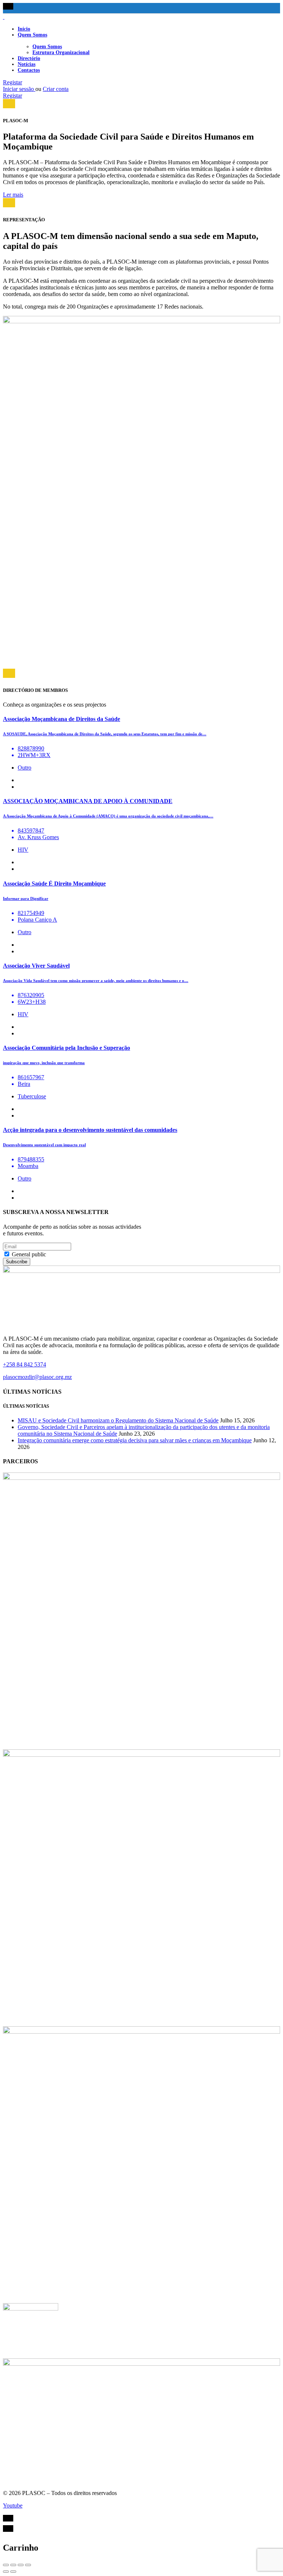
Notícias (27, 64)
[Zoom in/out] (28, 2565)
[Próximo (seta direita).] (13, 2572)
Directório (29, 58)
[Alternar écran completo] (21, 2565)
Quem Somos (32, 35)
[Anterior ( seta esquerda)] (6, 2572)
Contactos (29, 70)
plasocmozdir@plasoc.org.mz (37, 1377)
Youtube (13, 2505)
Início (24, 29)
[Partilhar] (13, 2565)
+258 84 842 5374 (25, 1364)
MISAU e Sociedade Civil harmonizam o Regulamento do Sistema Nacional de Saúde (118, 1420)
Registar (13, 82)
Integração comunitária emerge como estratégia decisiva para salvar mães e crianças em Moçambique (135, 1440)
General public (28, 1254)
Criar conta (56, 89)
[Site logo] (4, 17)
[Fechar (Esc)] (6, 2565)
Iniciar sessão (19, 89)
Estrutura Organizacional (61, 52)
